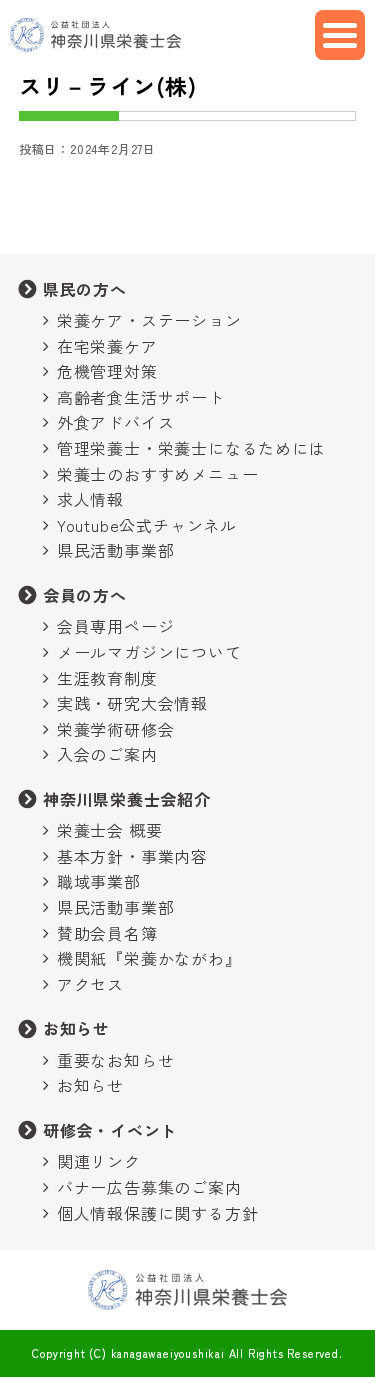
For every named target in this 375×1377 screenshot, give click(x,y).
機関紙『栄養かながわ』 (149, 958)
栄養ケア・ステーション (149, 320)
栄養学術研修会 (116, 729)
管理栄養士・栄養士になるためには (191, 448)
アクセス (90, 984)
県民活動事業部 (116, 550)
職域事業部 (99, 881)
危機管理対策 (107, 371)
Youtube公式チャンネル (147, 525)
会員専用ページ (116, 626)
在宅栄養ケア (107, 346)
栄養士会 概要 (110, 830)
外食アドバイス (116, 422)
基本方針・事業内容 (132, 856)
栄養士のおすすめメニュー (158, 474)
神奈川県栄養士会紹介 (127, 799)
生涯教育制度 (107, 678)
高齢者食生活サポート (141, 397)
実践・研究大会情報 (132, 703)
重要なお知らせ (116, 1060)
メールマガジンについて (149, 652)
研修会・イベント (110, 1130)
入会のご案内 (107, 754)
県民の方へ (85, 289)
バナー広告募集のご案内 (149, 1187)
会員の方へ (85, 595)
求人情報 (90, 499)
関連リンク (99, 1161)
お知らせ (76, 1028)
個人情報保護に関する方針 (158, 1213)
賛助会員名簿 (107, 933)
